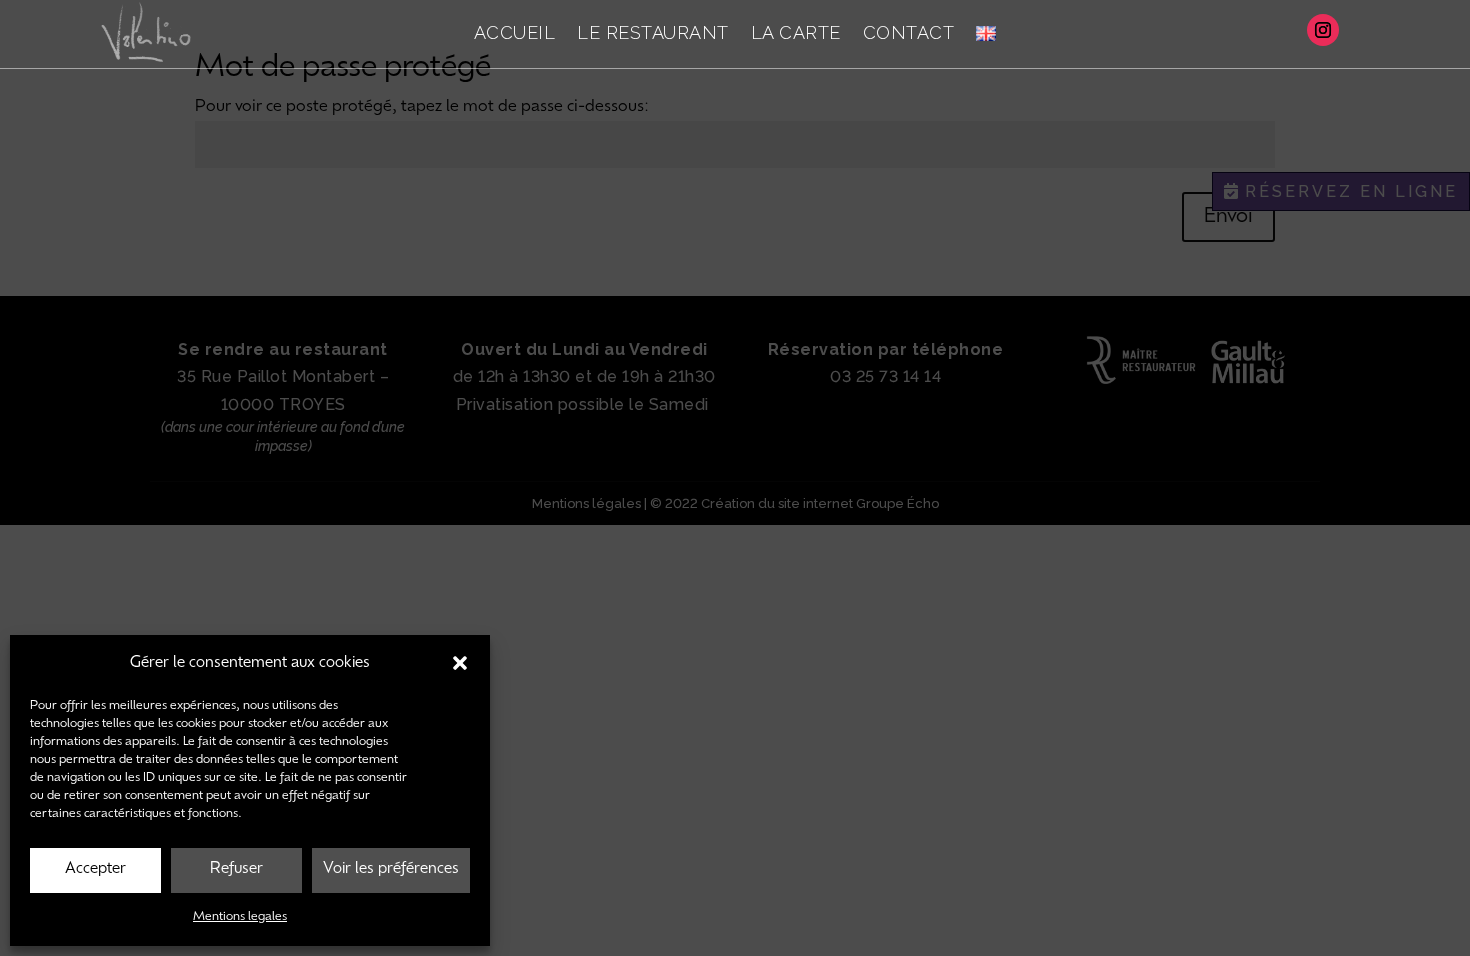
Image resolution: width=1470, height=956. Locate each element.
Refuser (236, 869)
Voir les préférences (391, 869)
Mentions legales (240, 917)
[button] (460, 663)
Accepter (95, 869)
